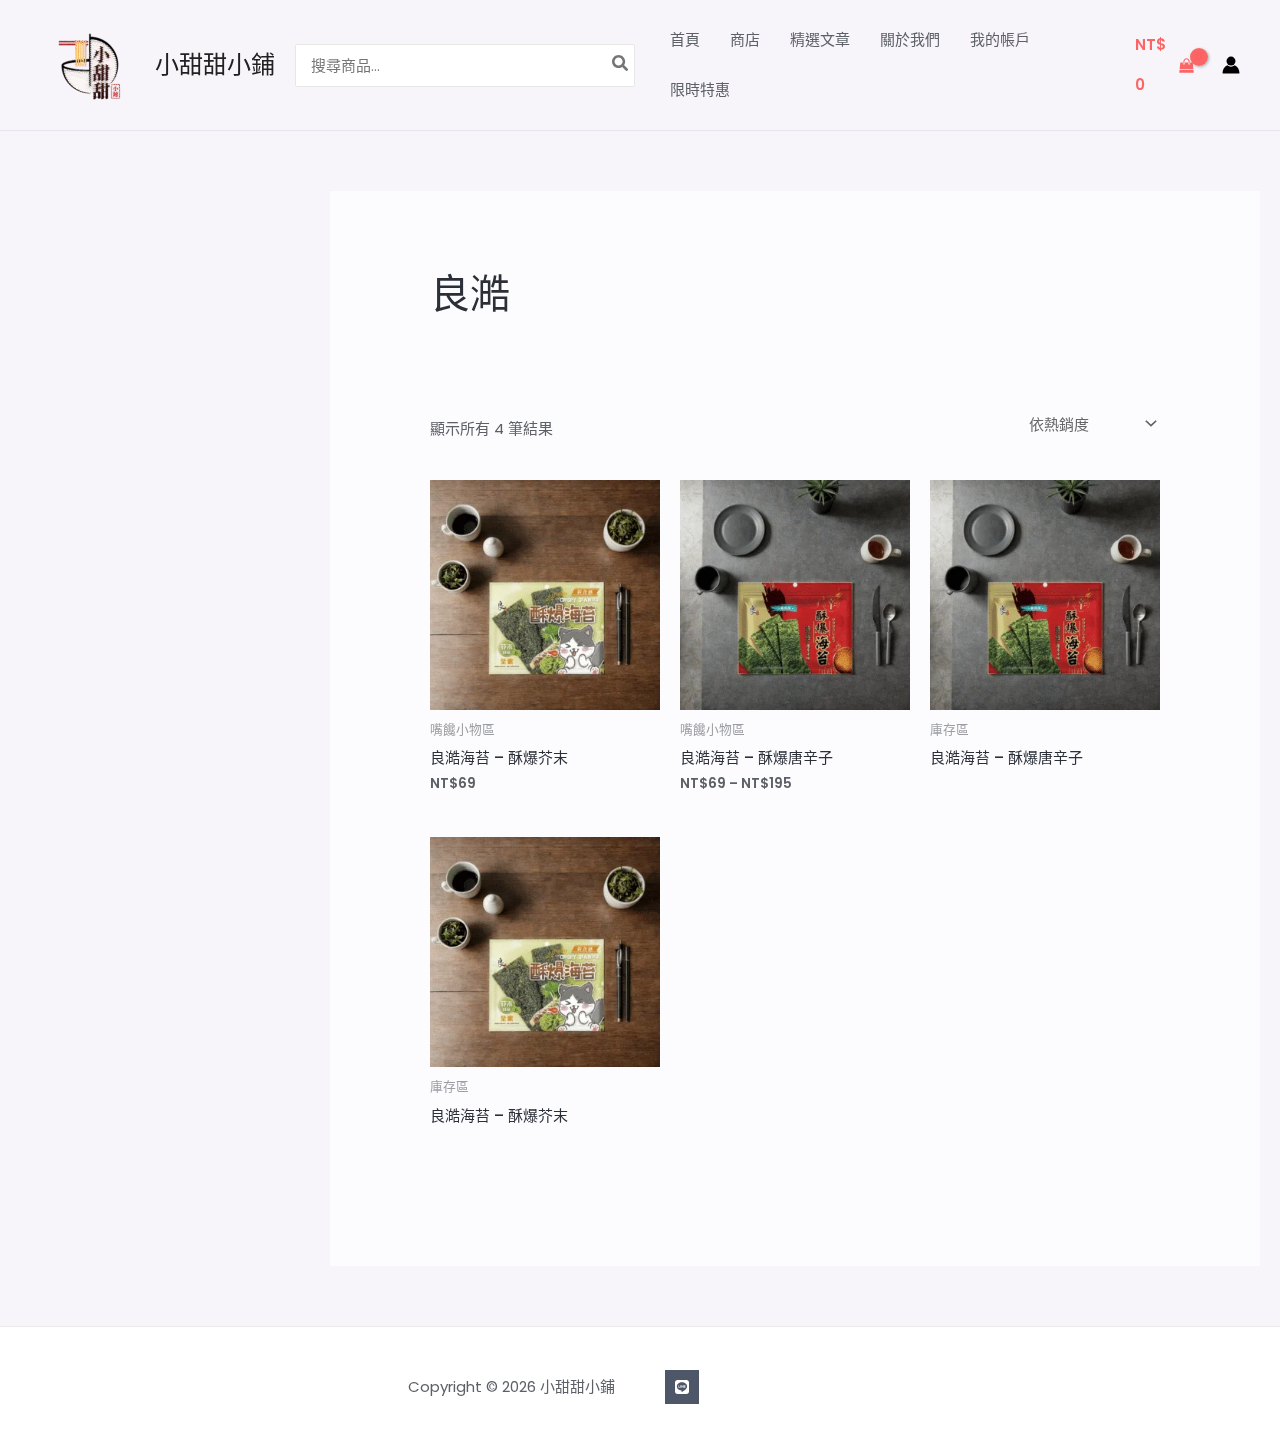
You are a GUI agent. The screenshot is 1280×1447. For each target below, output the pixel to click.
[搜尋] (621, 65)
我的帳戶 (1000, 39)
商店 (745, 39)
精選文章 (820, 39)
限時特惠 (700, 89)
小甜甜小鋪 (215, 64)
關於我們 (910, 39)
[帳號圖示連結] (1231, 65)
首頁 (685, 39)
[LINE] (682, 1387)
